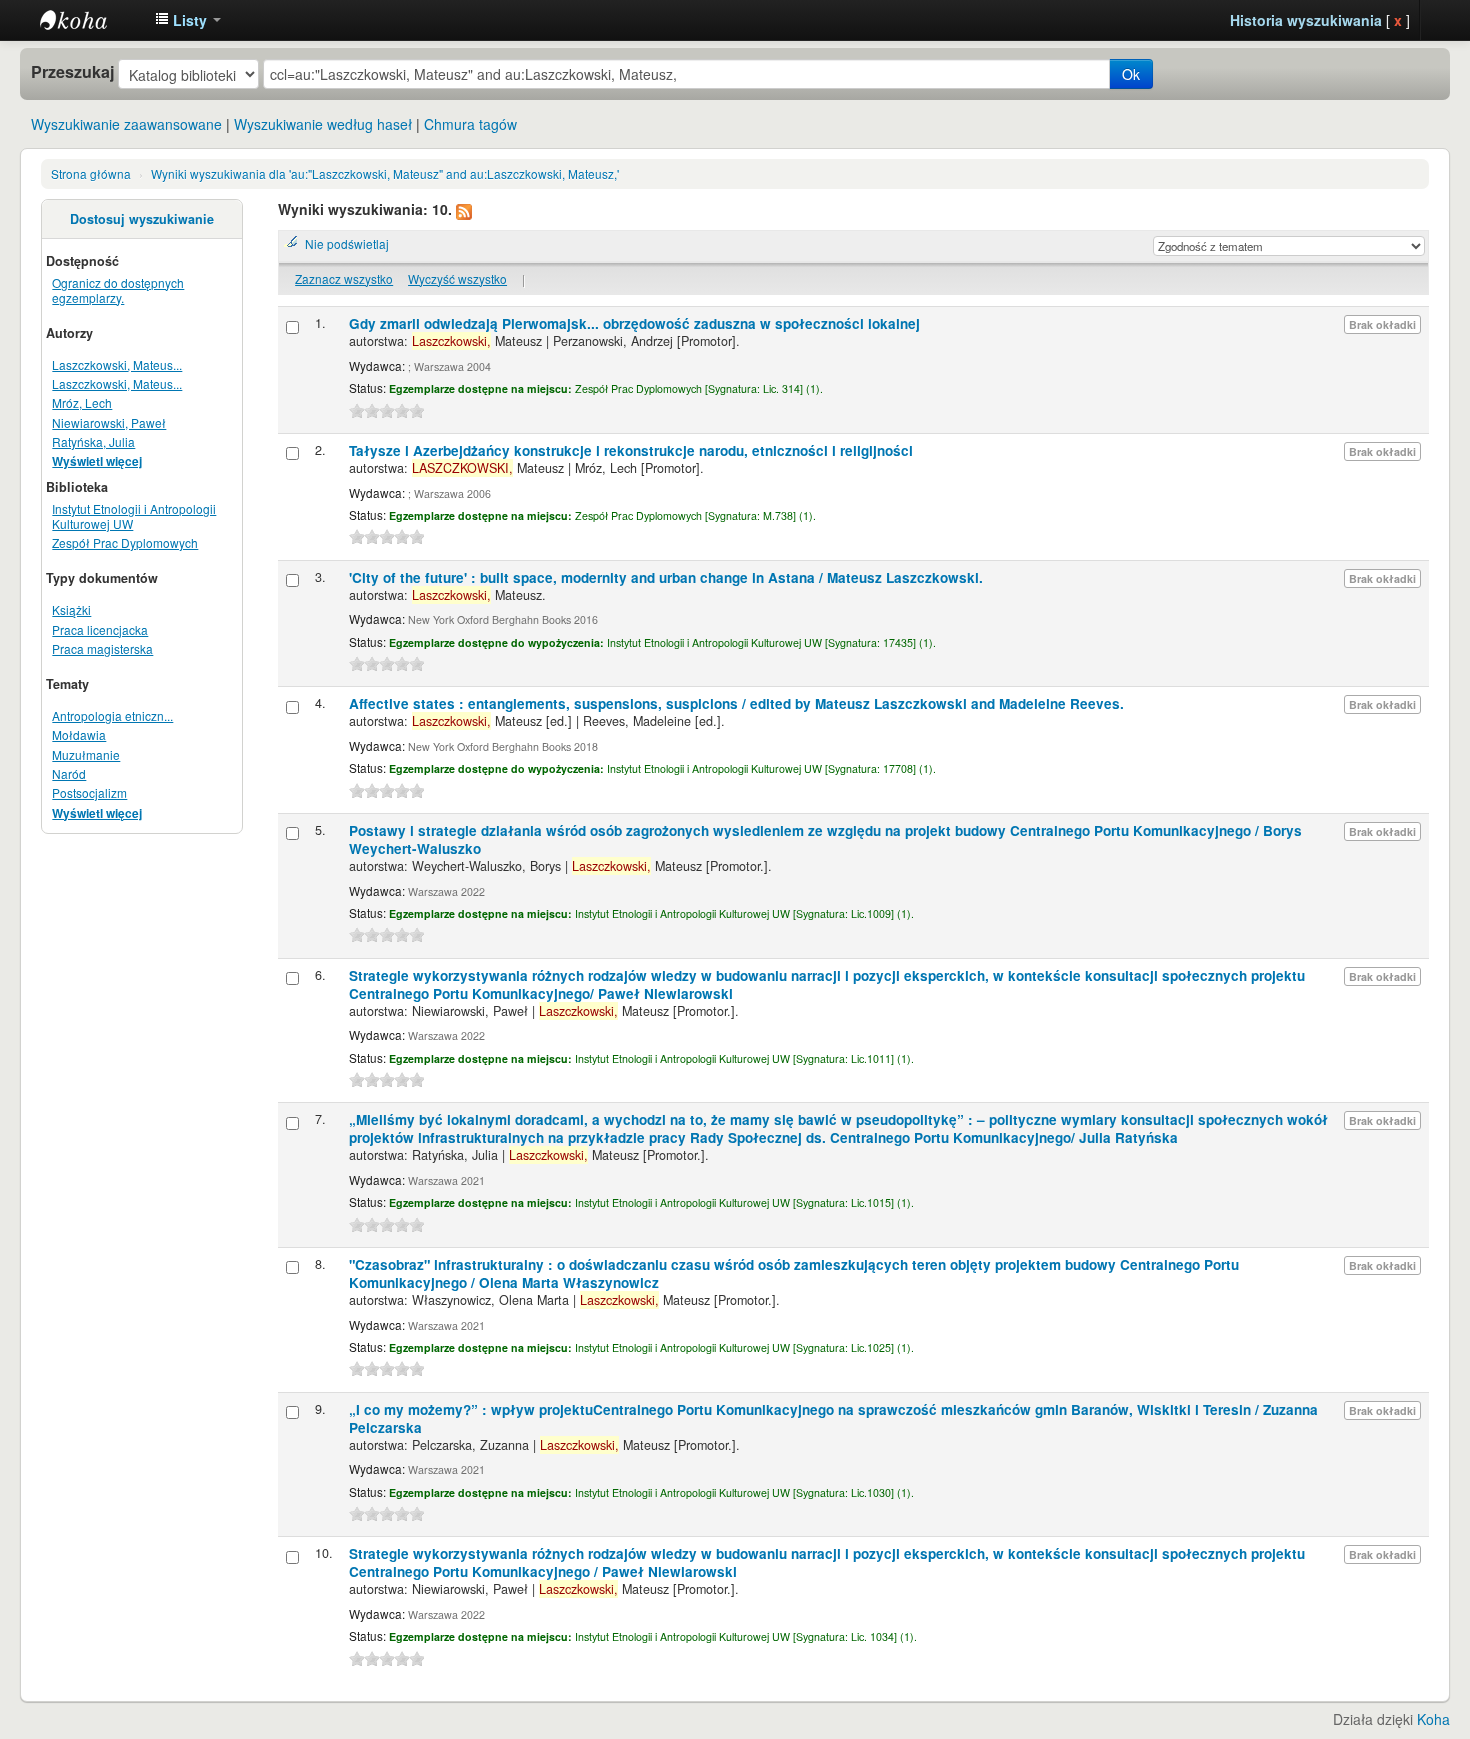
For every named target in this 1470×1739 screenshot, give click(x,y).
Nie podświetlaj (347, 243)
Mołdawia (79, 734)
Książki (71, 609)
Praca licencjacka (100, 629)
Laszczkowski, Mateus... (117, 364)
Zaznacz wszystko (344, 278)
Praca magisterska (102, 648)
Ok (1131, 74)
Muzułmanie (86, 754)
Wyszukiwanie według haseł (323, 124)
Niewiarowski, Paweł (109, 422)
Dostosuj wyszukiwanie (142, 219)
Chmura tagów (470, 124)
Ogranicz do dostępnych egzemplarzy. (118, 290)
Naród (69, 773)
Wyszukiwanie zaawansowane (126, 124)
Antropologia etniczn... (112, 715)
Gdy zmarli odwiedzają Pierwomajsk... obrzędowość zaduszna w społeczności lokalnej (634, 323)
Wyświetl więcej (97, 461)
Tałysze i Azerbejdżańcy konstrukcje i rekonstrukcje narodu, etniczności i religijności (631, 450)
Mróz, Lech (82, 402)
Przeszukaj (72, 72)
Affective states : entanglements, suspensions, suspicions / (736, 703)
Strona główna (91, 173)
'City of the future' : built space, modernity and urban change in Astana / (666, 577)
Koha (1433, 1719)
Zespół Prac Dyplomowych (125, 542)
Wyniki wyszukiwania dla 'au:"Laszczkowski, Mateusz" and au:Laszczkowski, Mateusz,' (385, 173)
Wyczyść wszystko (457, 278)
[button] (188, 20)
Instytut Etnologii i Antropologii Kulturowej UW (90, 20)
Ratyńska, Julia (93, 441)
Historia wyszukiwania (1306, 20)
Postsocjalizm (89, 792)
